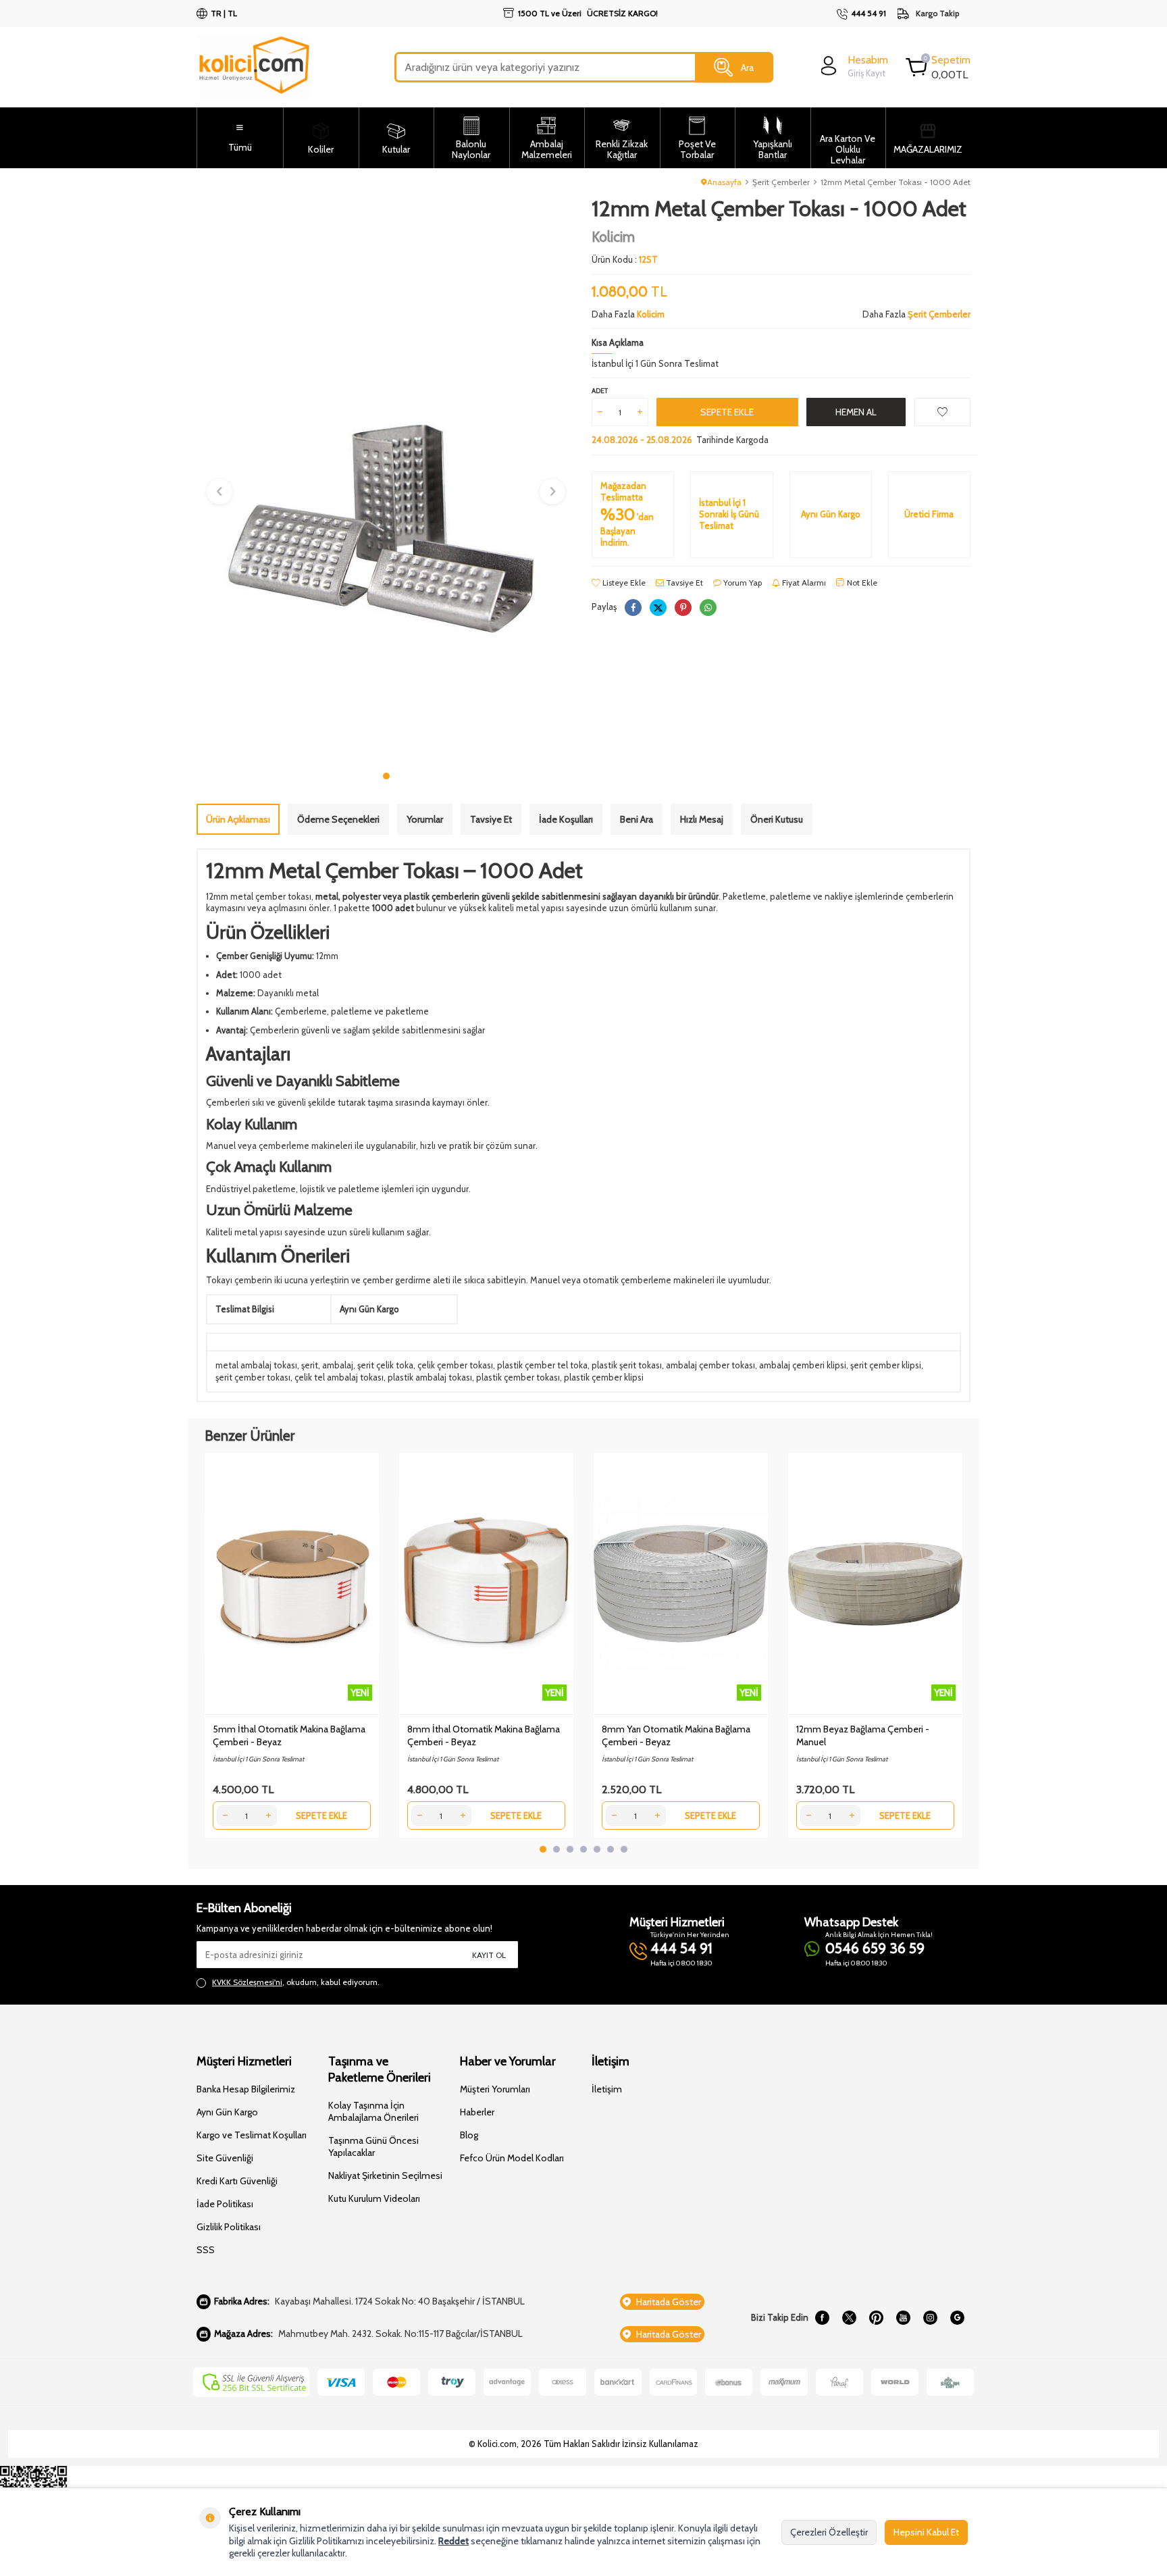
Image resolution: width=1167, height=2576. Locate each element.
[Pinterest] (876, 2318)
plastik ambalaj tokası (430, 1377)
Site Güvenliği (225, 2158)
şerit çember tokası (253, 1377)
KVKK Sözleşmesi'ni (247, 1982)
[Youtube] (903, 2318)
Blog (469, 2135)
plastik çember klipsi (604, 1377)
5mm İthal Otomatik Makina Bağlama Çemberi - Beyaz (289, 1735)
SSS (206, 2250)
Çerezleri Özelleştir (829, 2532)
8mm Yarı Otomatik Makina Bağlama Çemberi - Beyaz (676, 1735)
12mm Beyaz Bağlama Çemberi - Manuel (863, 1735)
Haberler (477, 2112)
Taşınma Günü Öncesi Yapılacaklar (373, 2146)
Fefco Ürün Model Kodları (512, 2158)
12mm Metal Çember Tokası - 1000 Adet (896, 182)
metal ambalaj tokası (256, 1365)
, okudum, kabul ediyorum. (296, 1982)
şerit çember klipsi (886, 1365)
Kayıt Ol (489, 1955)
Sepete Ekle (727, 412)
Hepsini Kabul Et (926, 2532)
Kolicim (613, 237)
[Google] (957, 2318)
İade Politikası (225, 2204)
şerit (310, 1365)
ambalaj (338, 1365)
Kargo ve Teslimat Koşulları (252, 2135)
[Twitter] (849, 2318)
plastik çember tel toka (542, 1365)
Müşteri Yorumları (495, 2089)
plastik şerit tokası (627, 1365)
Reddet (453, 2541)
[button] (386, 776)
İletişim (607, 2089)
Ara (747, 67)
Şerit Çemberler (781, 182)
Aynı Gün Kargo (227, 2112)
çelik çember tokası (455, 1365)
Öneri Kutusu (777, 819)
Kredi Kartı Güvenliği (237, 2181)
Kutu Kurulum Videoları (374, 2198)
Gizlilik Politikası (229, 2227)
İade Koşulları (566, 819)
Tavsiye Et (683, 583)
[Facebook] (822, 2318)
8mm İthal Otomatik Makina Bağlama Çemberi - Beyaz (484, 1735)
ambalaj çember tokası (710, 1365)
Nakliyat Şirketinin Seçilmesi (385, 2175)
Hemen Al (856, 412)
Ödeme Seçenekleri (338, 819)
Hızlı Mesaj (702, 819)
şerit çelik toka (385, 1365)
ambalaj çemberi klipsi (803, 1365)
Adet (600, 391)
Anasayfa (724, 182)
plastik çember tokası (518, 1377)
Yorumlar (425, 819)
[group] (386, 480)
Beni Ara (637, 819)
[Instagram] (930, 2318)
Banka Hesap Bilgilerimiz (246, 2089)
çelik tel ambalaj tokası (339, 1377)
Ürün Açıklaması (238, 819)
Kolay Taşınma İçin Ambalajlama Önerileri (373, 2111)
